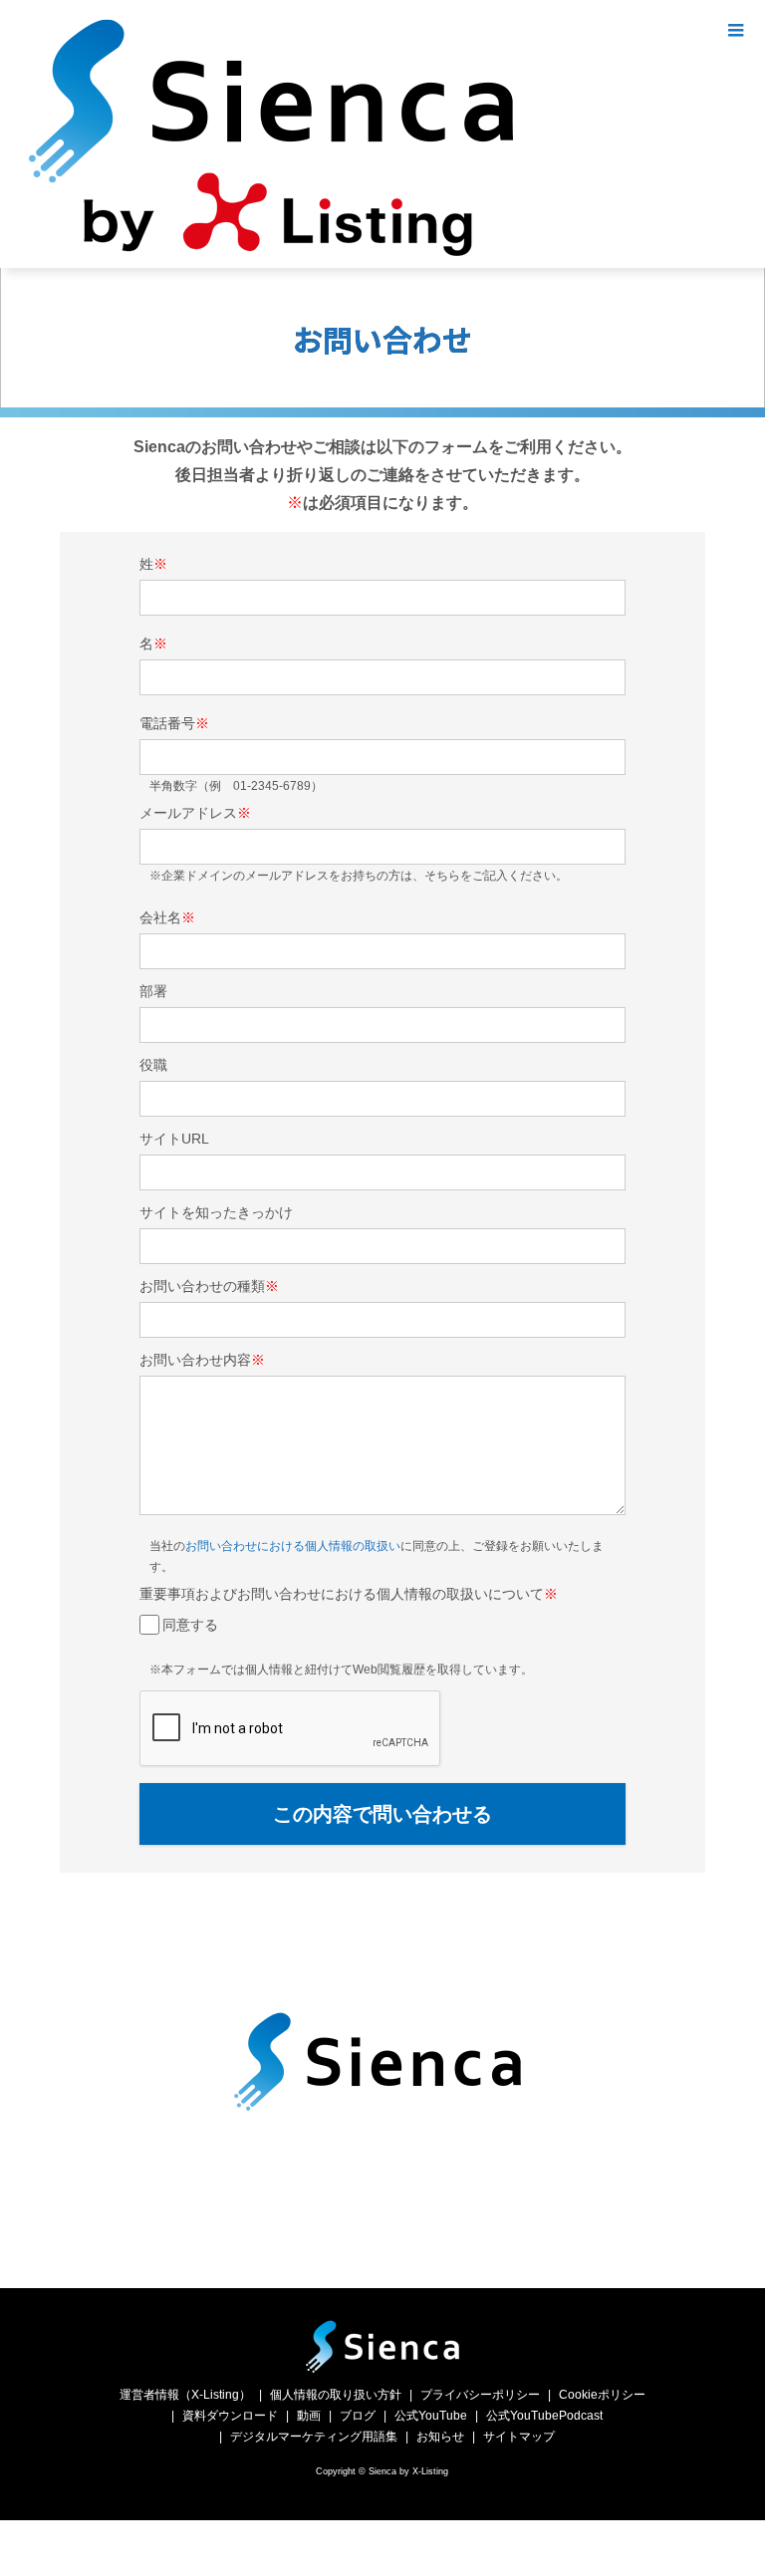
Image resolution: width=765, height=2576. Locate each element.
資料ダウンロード (230, 2416)
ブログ (358, 2416)
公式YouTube (431, 2416)
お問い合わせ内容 (202, 1360)
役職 (153, 1065)
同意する (190, 1625)
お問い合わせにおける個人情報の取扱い (293, 1546)
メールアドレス (195, 813)
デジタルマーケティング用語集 (314, 2437)
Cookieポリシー (602, 2395)
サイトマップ (519, 2437)
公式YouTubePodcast (544, 2416)
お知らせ (440, 2437)
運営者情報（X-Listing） (185, 2395)
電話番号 (174, 723)
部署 (153, 991)
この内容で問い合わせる (382, 1814)
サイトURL (174, 1139)
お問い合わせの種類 (209, 1286)
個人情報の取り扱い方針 (336, 2395)
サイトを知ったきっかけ (216, 1212)
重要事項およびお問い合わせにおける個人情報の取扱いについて (349, 1594)
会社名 (167, 917)
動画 (309, 2416)
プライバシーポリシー (480, 2395)
